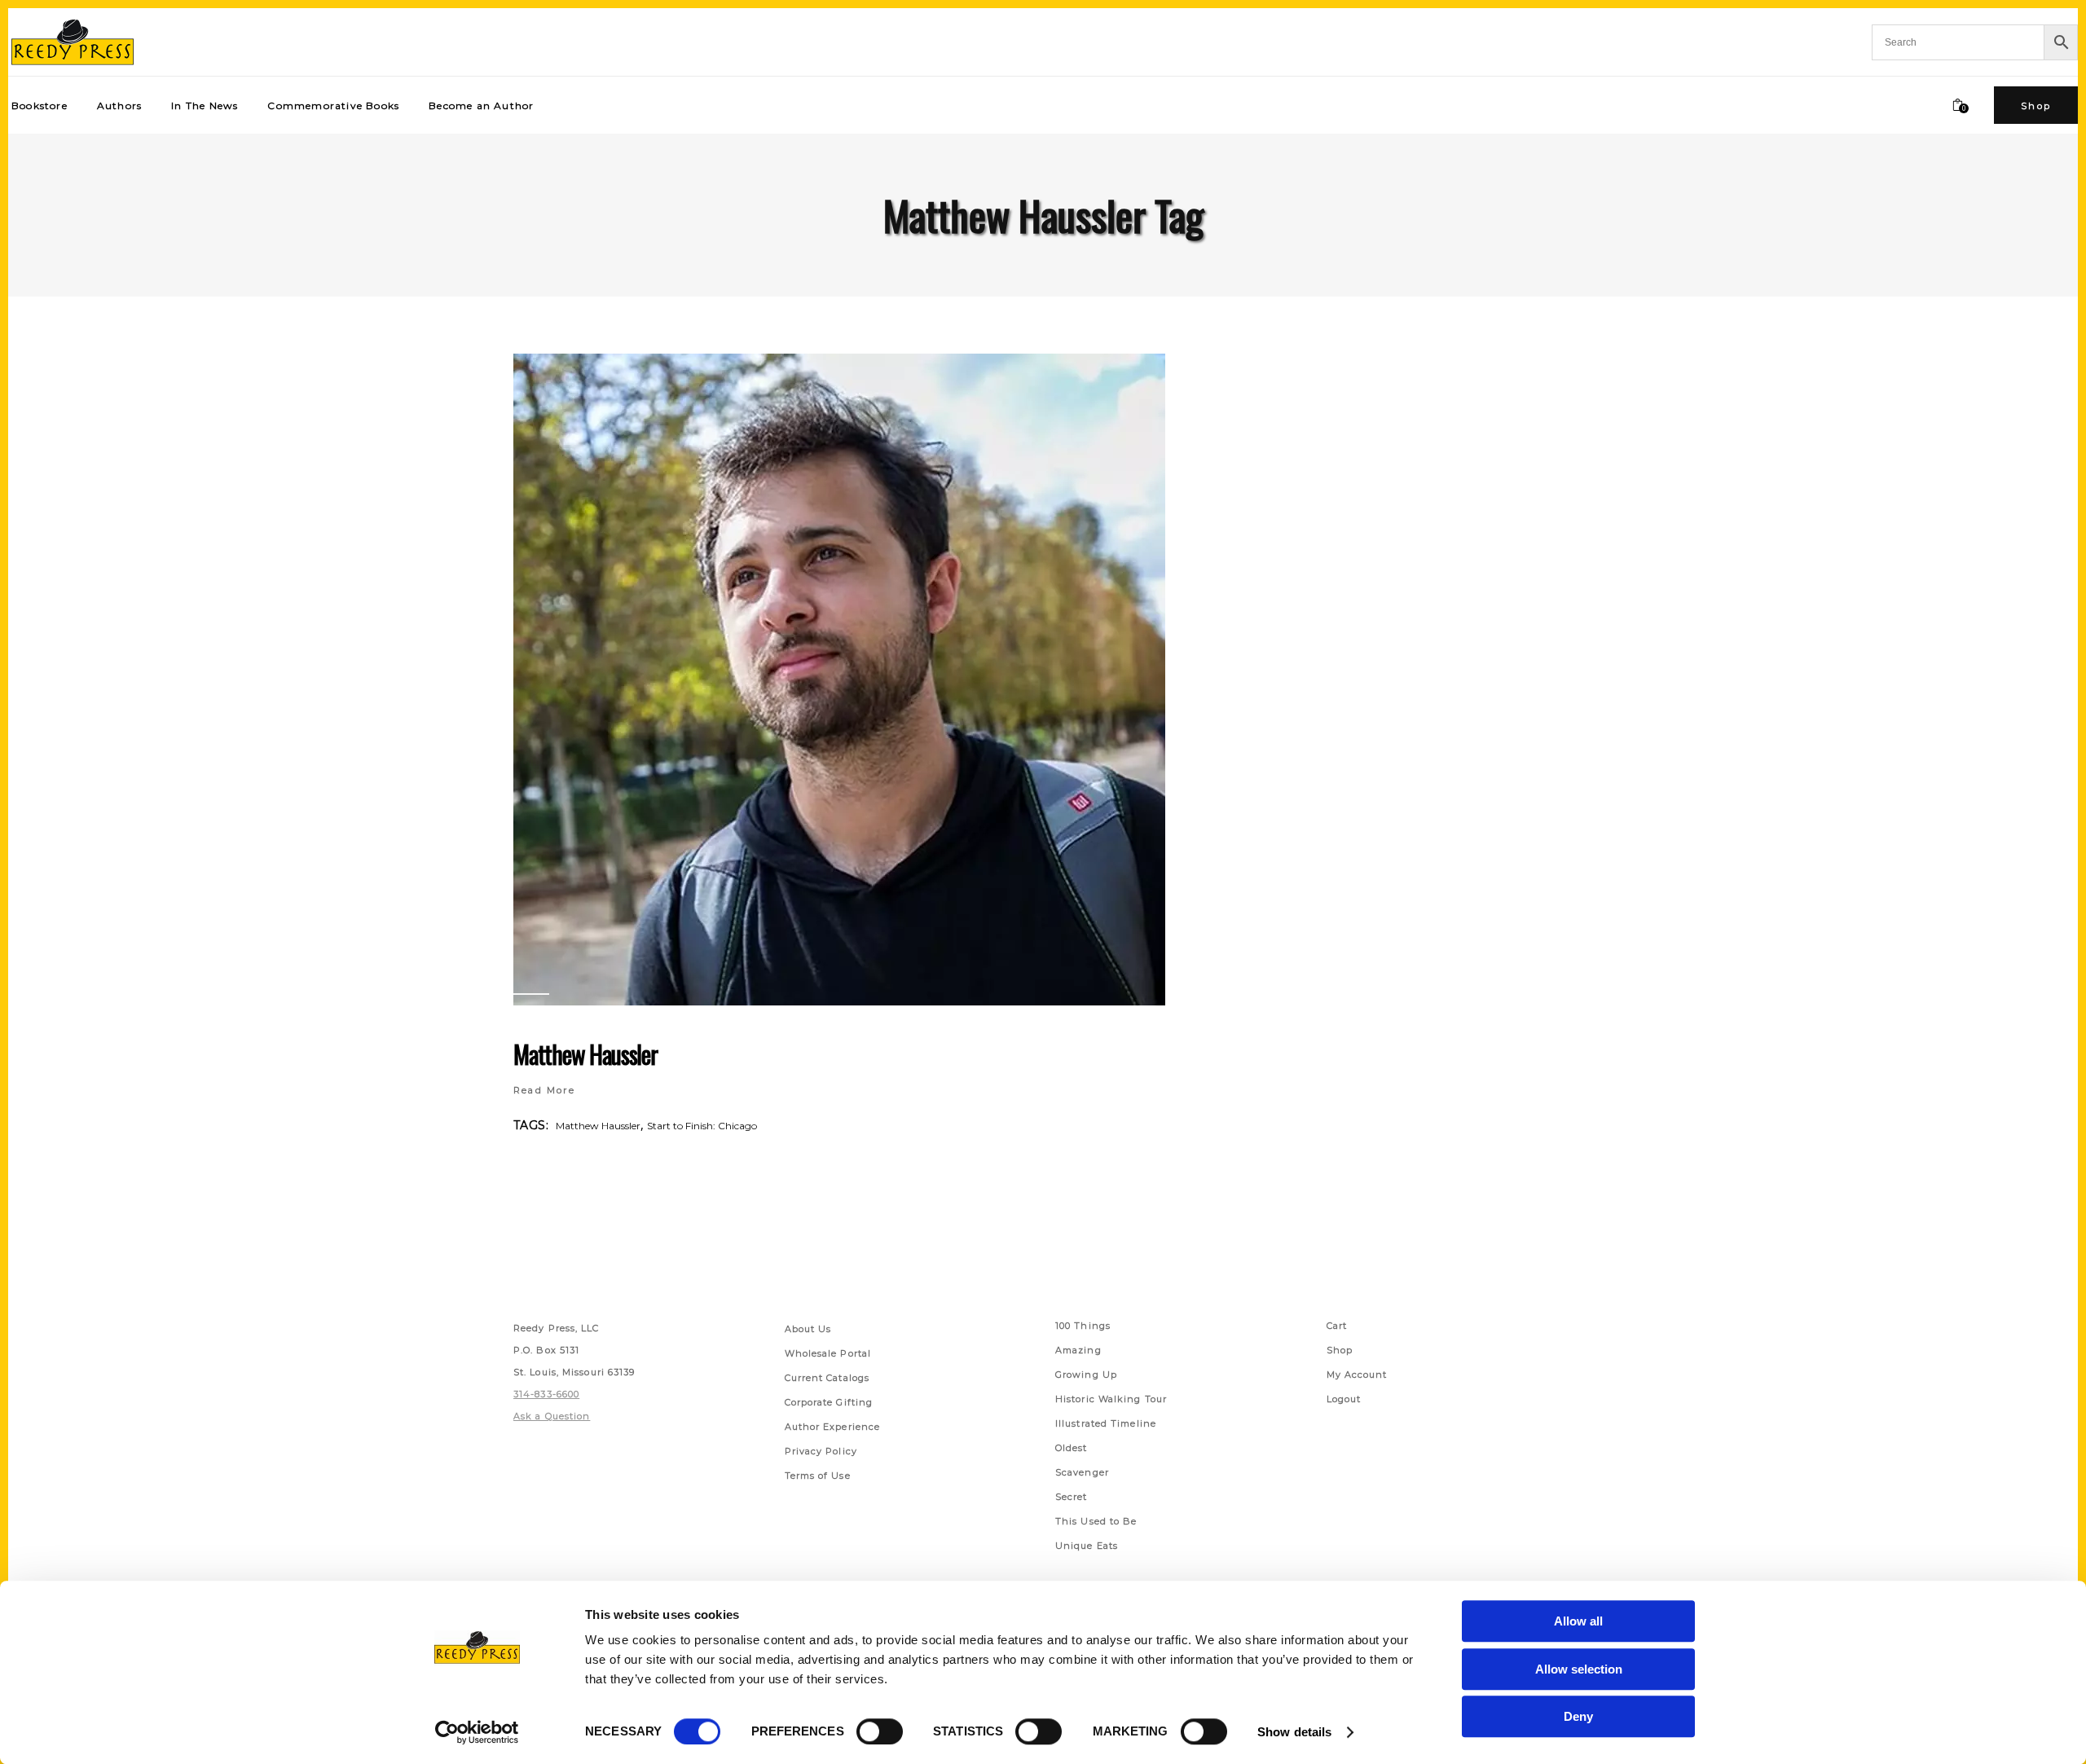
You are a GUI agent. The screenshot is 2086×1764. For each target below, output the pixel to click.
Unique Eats (1087, 1546)
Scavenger (1082, 1472)
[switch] (880, 1731)
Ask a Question (552, 1416)
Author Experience (833, 1427)
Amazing (1078, 1350)
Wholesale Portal (828, 1353)
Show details (1294, 1732)
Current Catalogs (827, 1378)
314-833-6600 (546, 1394)
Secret (1072, 1497)
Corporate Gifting (829, 1402)
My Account (1357, 1375)
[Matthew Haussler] (839, 680)
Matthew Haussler (585, 1054)
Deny (1578, 1716)
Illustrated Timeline (1106, 1423)
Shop (1340, 1350)
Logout (1344, 1399)
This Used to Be (1096, 1521)
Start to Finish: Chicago (702, 1126)
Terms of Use (818, 1476)
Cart (1337, 1326)
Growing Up (1086, 1375)
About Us (808, 1329)
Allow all (1578, 1621)
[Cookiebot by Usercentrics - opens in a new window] (477, 1732)
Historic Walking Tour (1111, 1399)
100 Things (1083, 1326)
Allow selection (1579, 1669)
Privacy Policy (821, 1451)
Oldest (1072, 1448)
